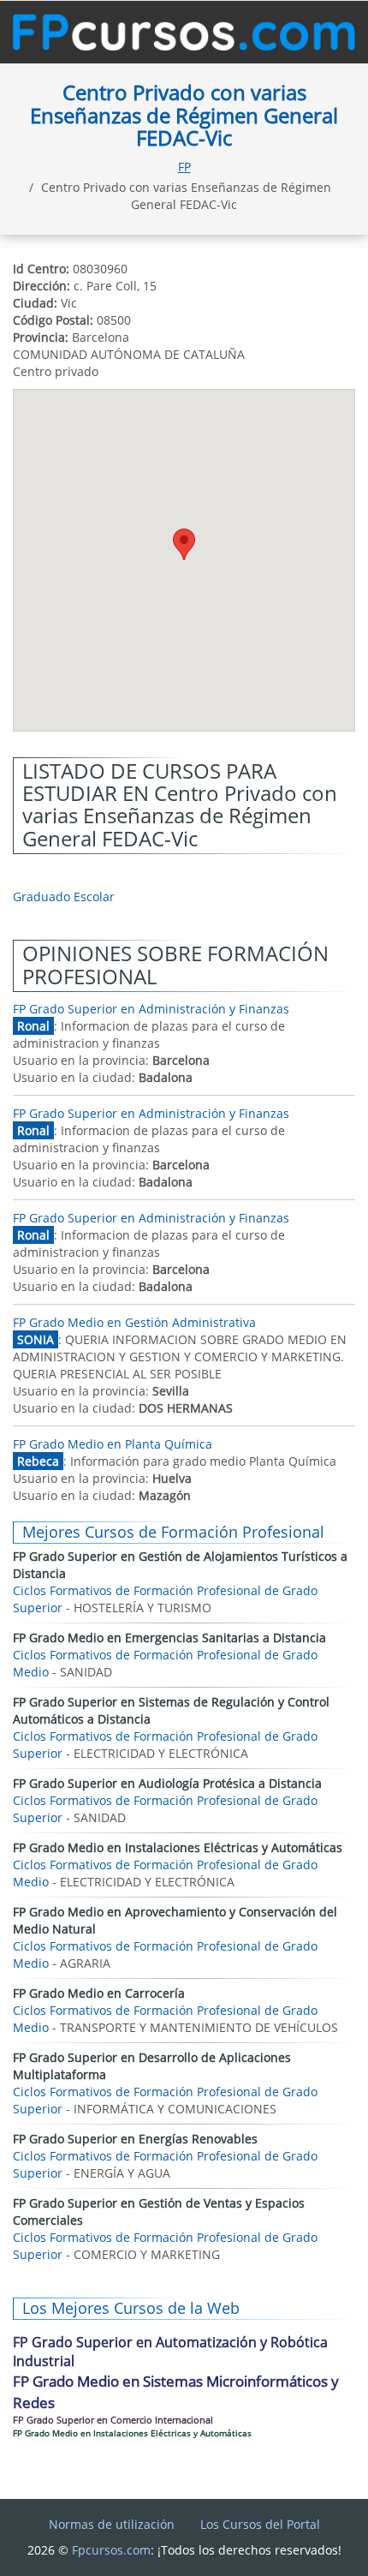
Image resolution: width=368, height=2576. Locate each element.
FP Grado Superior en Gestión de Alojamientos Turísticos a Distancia (180, 1565)
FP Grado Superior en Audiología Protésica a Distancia (167, 1783)
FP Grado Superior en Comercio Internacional (113, 2420)
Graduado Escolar (64, 897)
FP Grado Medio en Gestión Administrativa (134, 1322)
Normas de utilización (112, 2524)
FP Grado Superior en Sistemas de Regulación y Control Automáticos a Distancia (171, 1710)
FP (184, 167)
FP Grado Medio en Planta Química (113, 1444)
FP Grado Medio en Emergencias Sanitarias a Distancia (169, 1638)
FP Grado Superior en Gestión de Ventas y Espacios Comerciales (159, 2211)
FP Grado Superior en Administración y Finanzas (151, 1009)
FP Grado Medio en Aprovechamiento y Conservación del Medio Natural (175, 1920)
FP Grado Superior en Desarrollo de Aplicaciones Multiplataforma (152, 2066)
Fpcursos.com (111, 2550)
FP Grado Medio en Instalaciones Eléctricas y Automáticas (178, 1847)
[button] (184, 544)
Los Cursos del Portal (260, 2524)
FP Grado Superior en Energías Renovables (135, 2139)
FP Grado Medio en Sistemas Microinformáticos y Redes (176, 2391)
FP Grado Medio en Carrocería (99, 1993)
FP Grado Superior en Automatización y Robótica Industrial (170, 2352)
